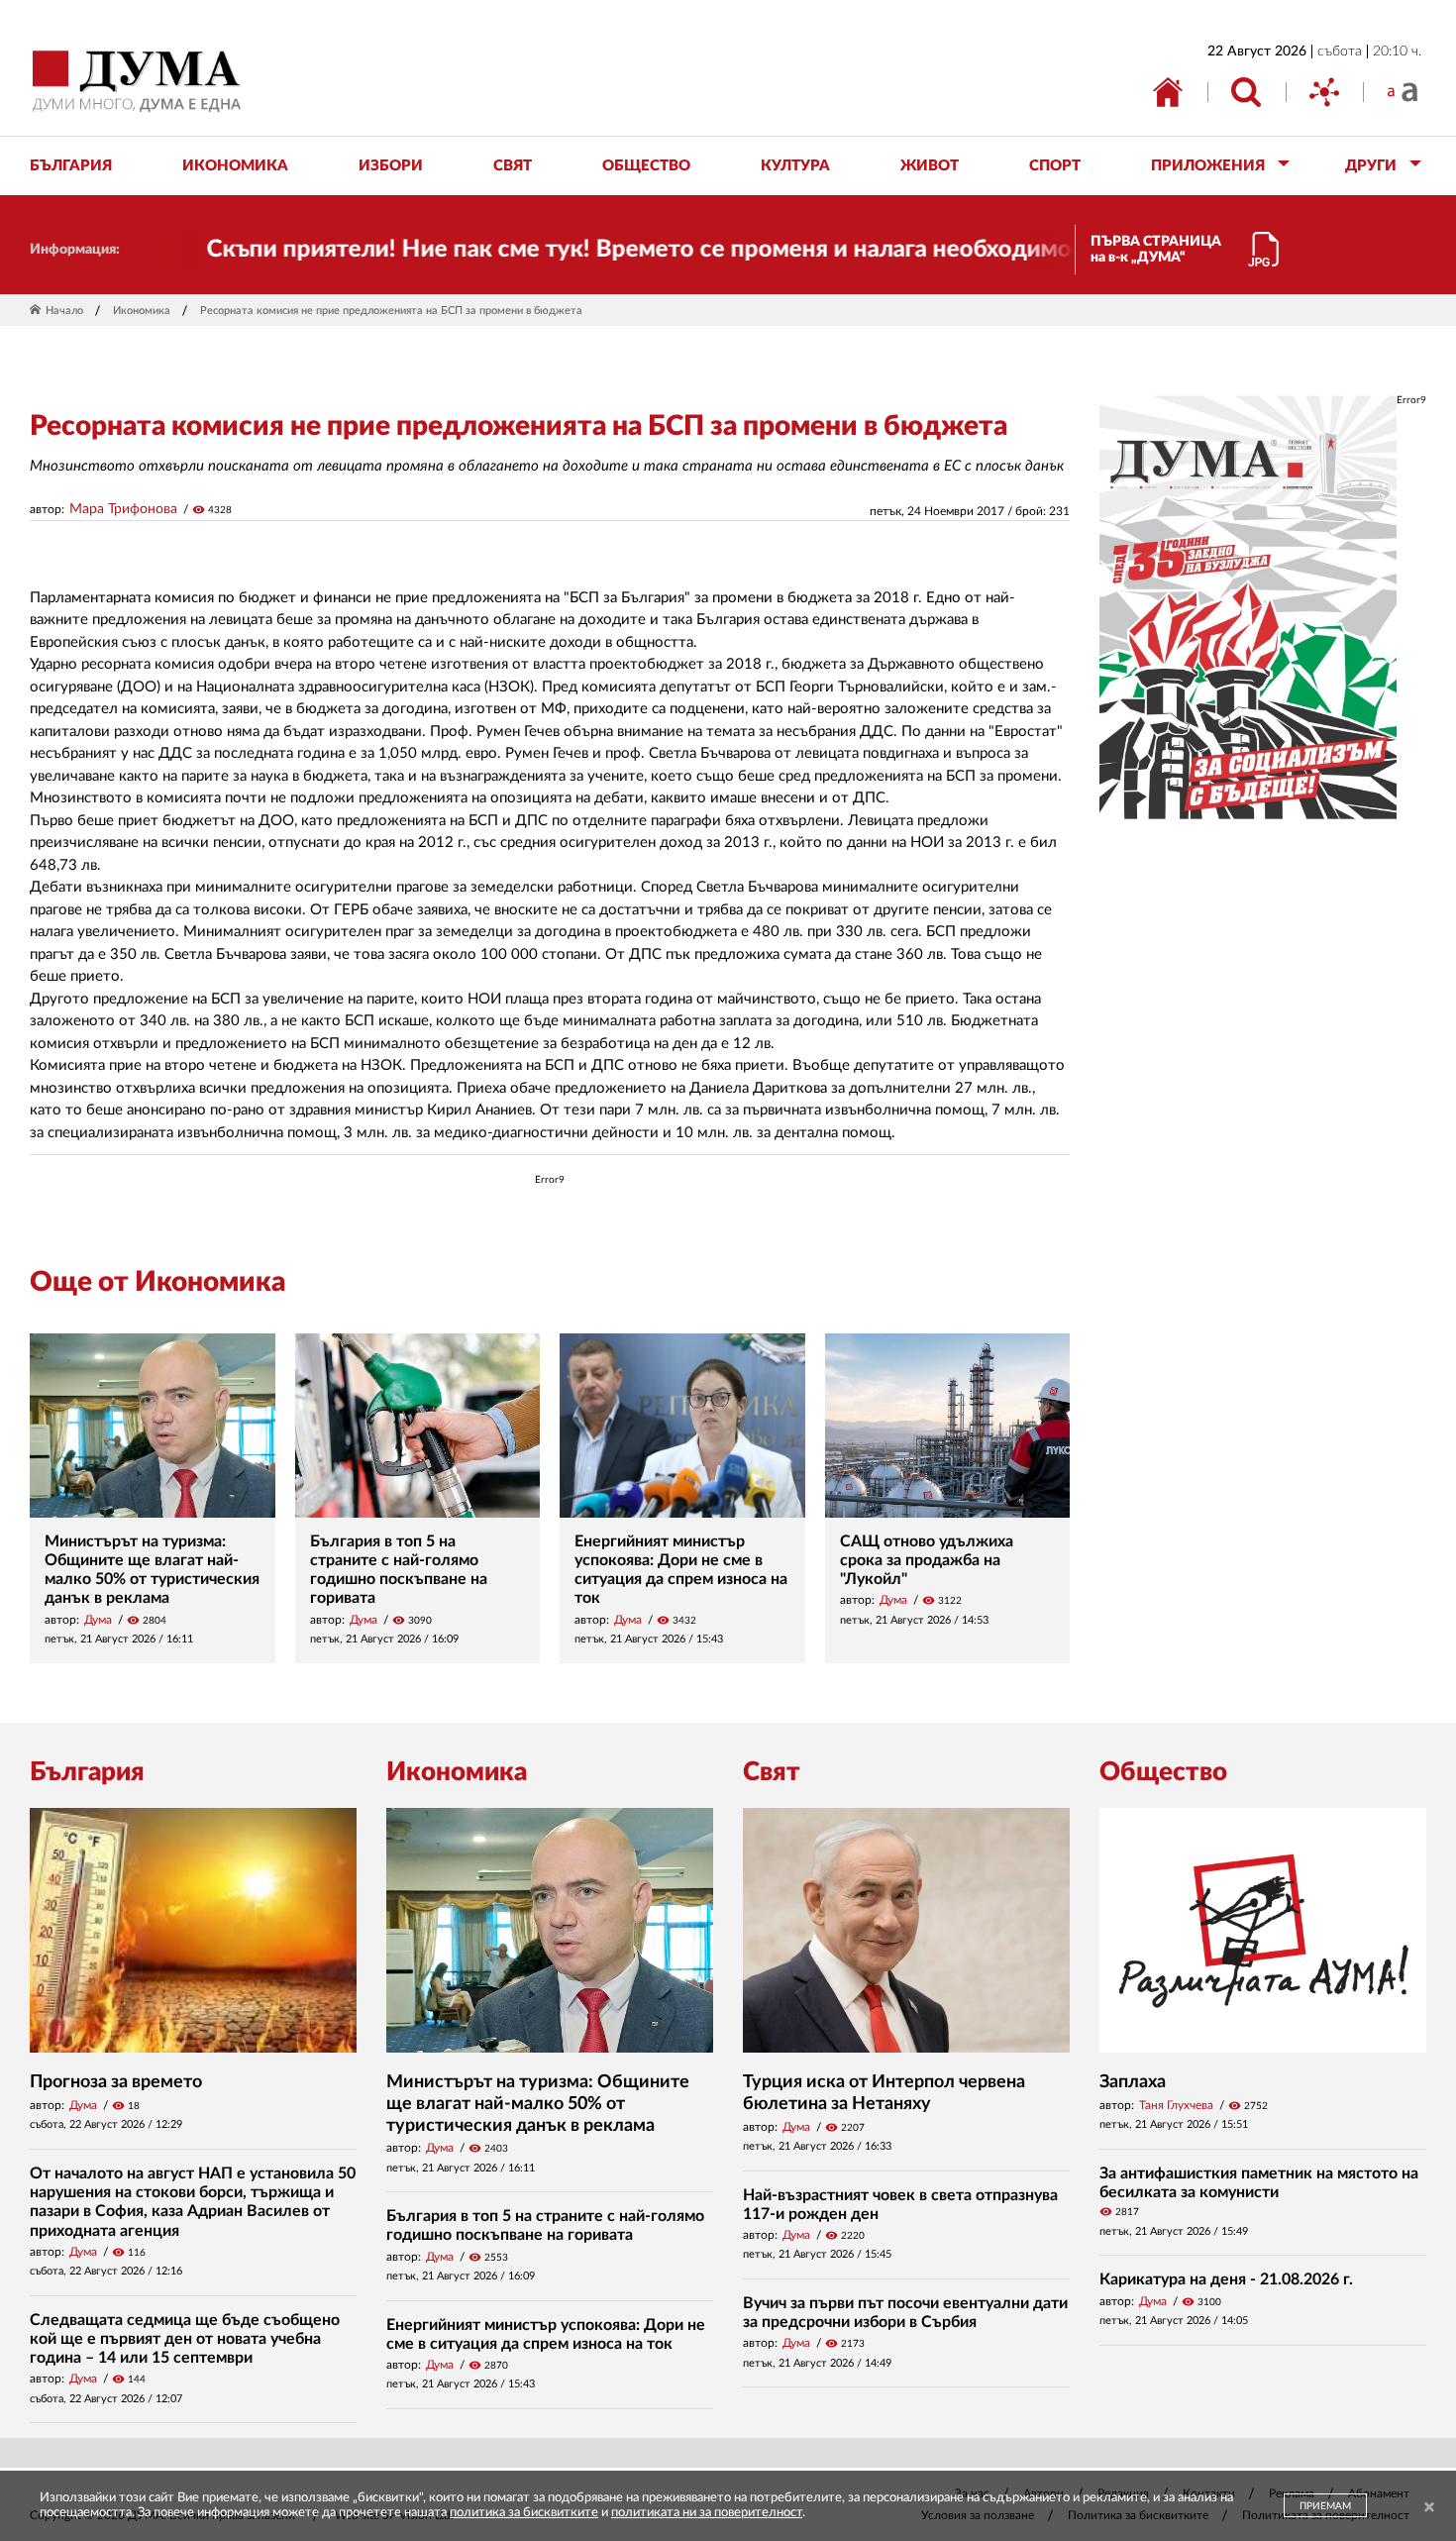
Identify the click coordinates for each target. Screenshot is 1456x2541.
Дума (98, 1620)
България (87, 1772)
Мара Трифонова (123, 509)
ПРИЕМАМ (1325, 2506)
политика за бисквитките (524, 2513)
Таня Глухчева (1176, 2105)
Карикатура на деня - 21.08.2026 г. (1226, 2279)
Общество (1163, 1772)
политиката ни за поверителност (707, 2513)
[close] (1429, 2508)
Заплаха (1133, 2082)
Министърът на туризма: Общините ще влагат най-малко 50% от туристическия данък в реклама (538, 2104)
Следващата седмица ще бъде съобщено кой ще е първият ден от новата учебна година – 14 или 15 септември (185, 2339)
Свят (772, 1772)
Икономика (142, 311)
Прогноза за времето (116, 2082)
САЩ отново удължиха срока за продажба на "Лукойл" (927, 1560)
